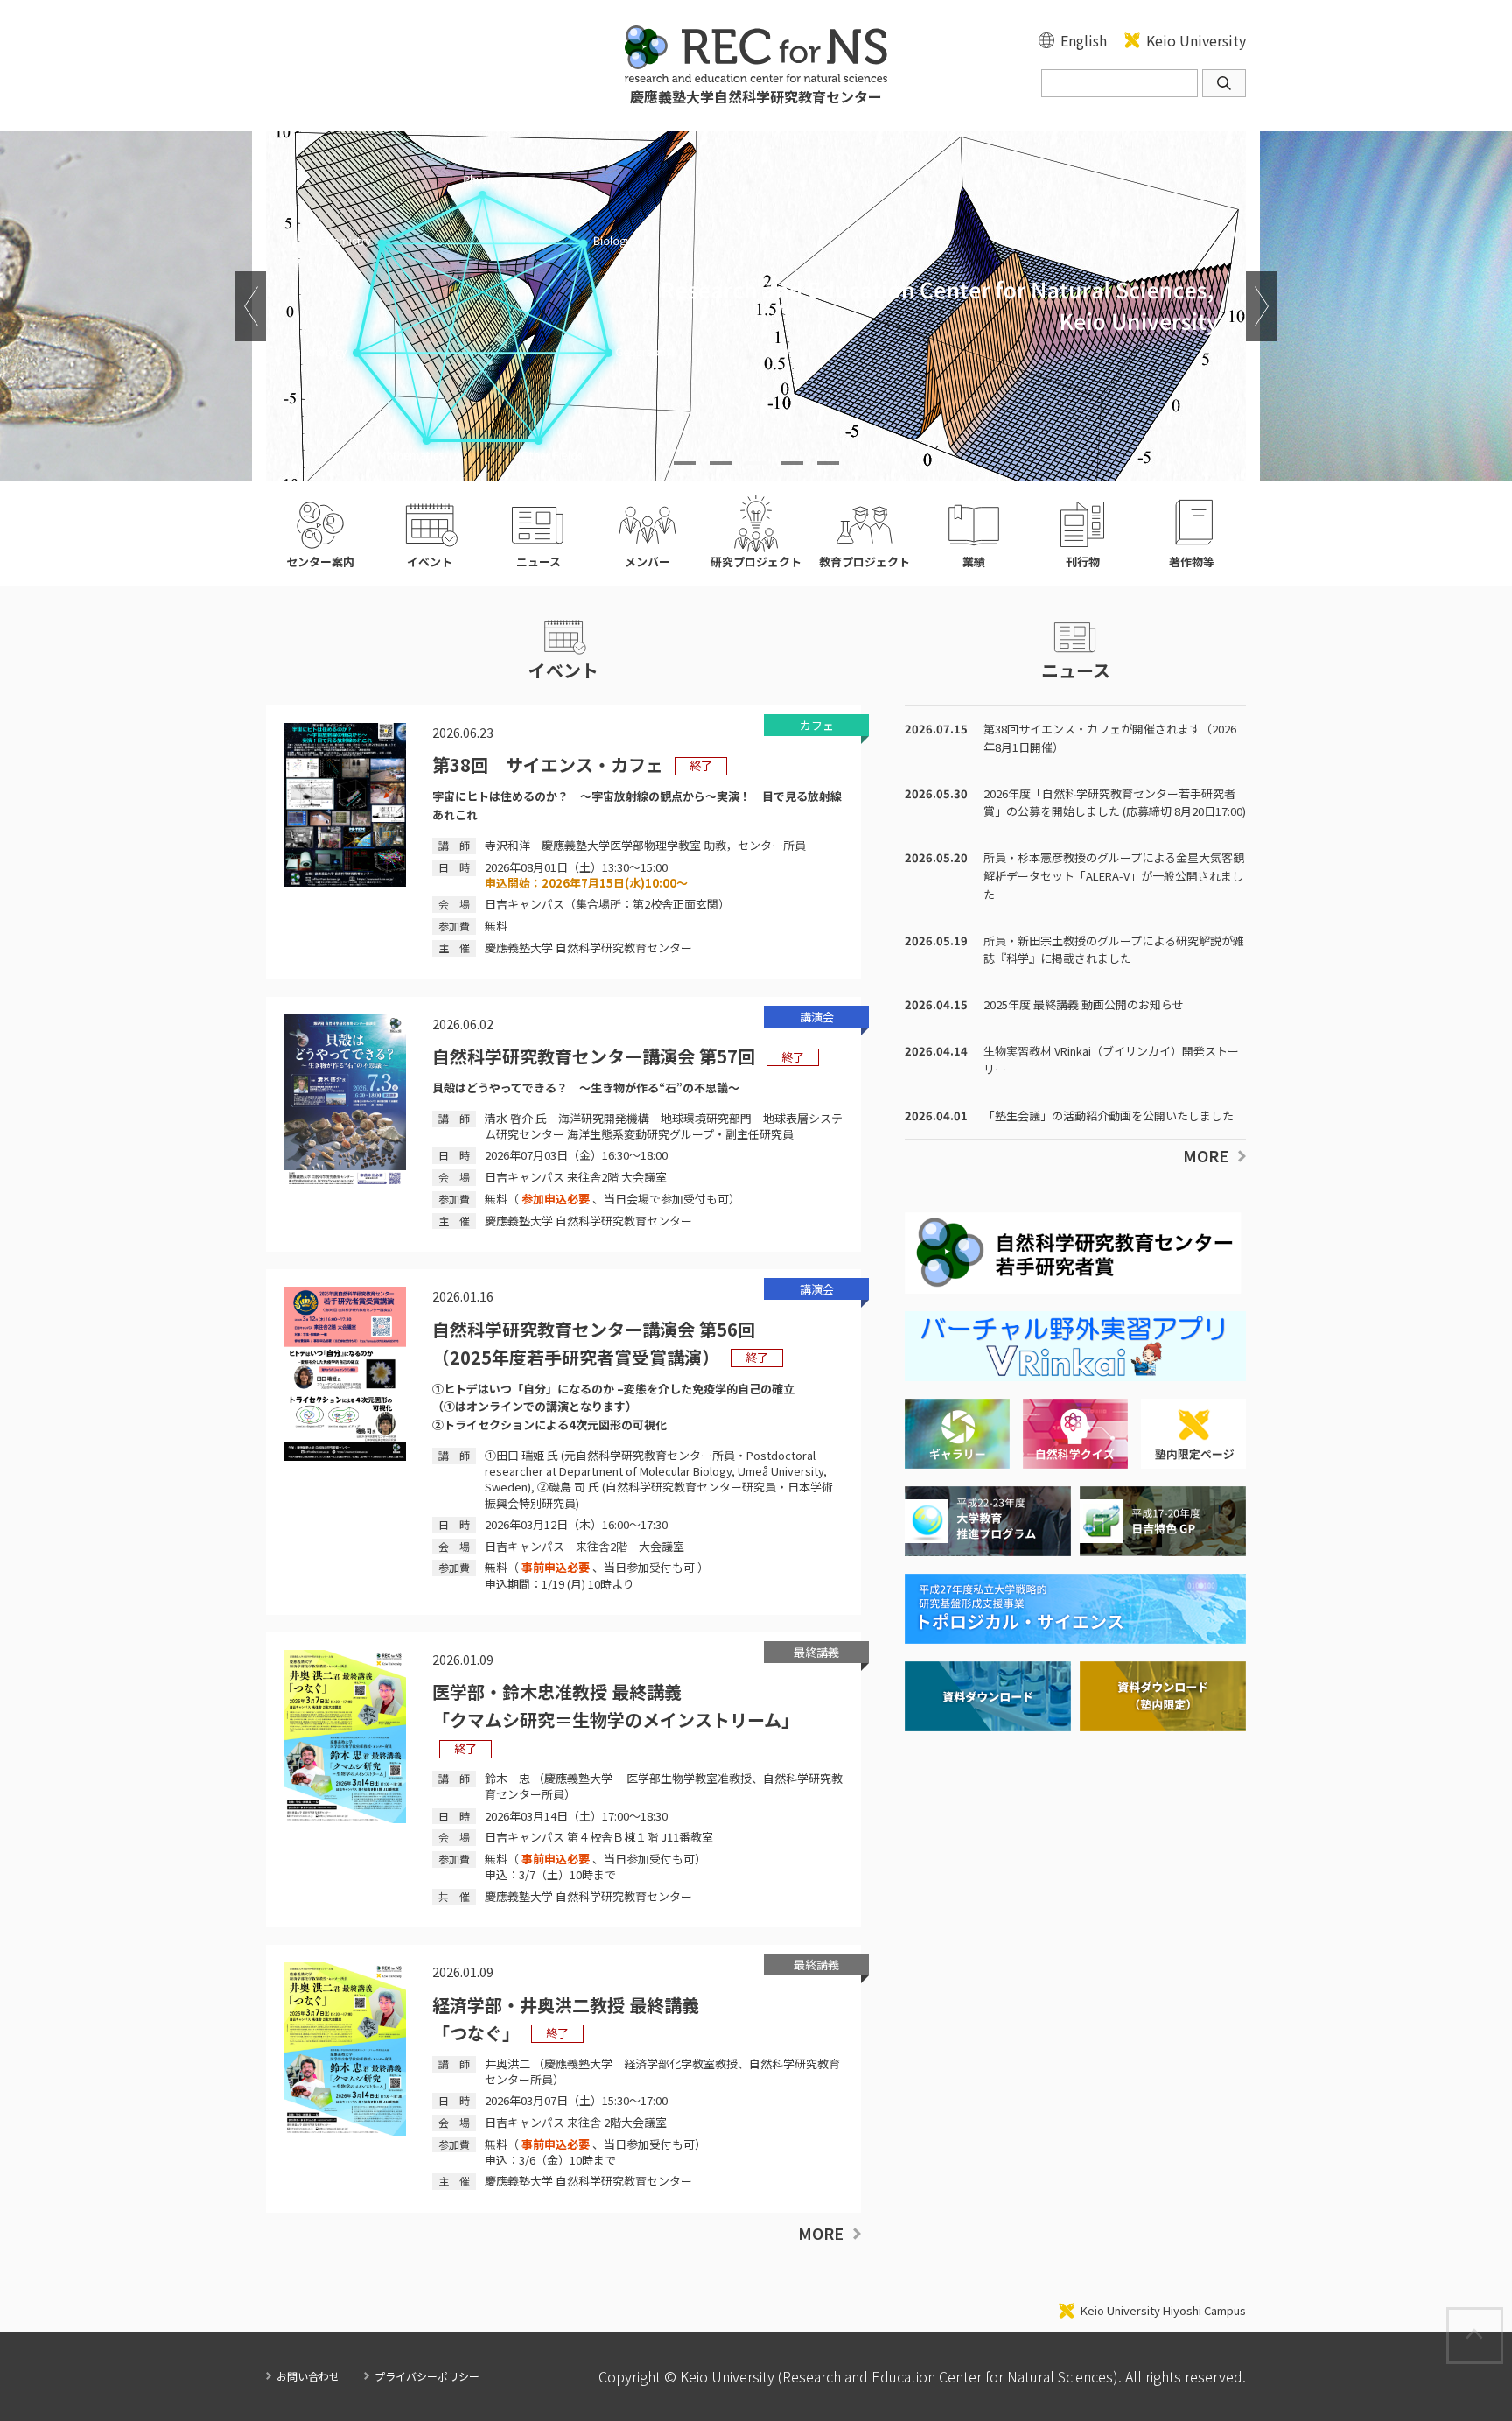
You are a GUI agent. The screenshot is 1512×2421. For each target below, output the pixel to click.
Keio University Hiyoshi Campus (1163, 2311)
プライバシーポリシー (427, 2376)
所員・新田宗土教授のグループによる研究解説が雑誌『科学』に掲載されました (1114, 950)
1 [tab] (685, 463)
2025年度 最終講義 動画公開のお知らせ (1084, 1004)
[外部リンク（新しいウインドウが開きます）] (1075, 1373)
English (1084, 40)
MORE (821, 2233)
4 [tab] (792, 463)
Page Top (1502, 2317)
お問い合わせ (308, 2376)
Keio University (1196, 40)
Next (1261, 306)
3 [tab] (756, 463)
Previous (251, 306)
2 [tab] (721, 463)
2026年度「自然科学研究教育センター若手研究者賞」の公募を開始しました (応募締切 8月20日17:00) (1115, 803)
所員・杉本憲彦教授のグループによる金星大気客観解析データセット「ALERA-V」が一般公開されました (1114, 876)
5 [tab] (828, 463)
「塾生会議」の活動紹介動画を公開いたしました (1109, 1116)
